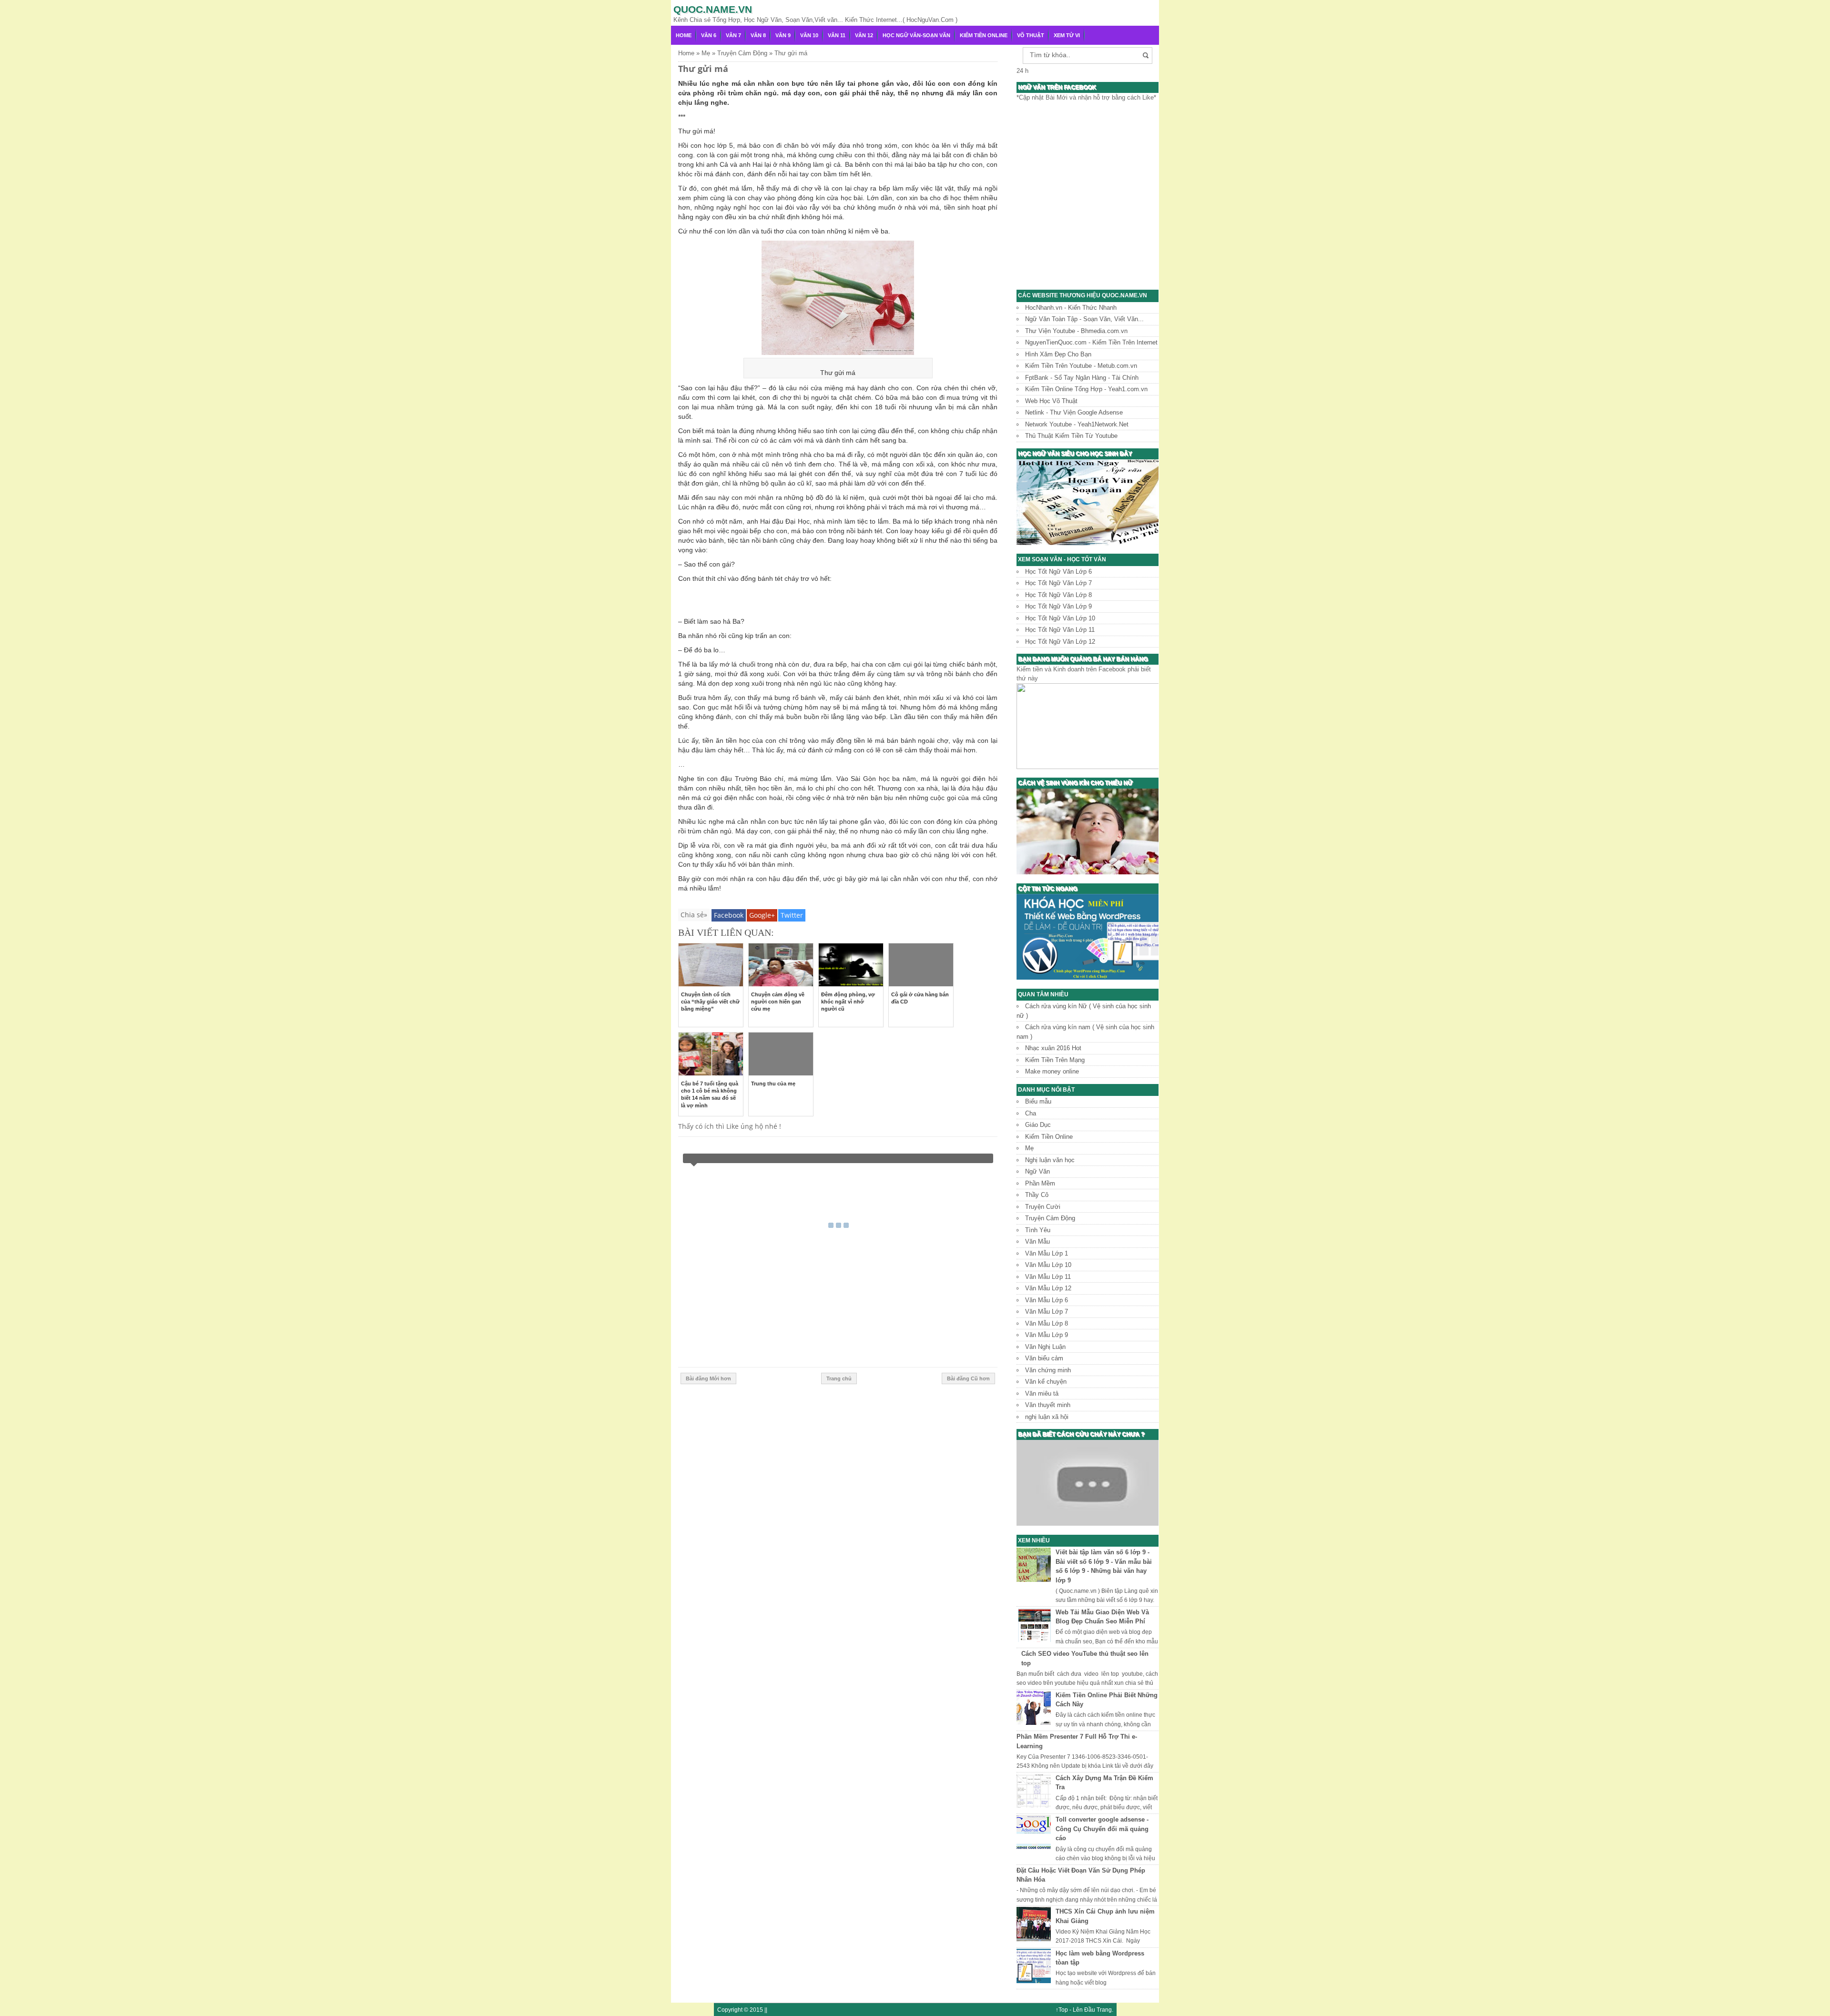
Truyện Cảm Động (1050, 1218)
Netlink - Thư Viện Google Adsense (1074, 412)
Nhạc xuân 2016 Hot (1053, 1048)
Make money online (1052, 1071)
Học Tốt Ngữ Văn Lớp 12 (1060, 642)
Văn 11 (837, 35)
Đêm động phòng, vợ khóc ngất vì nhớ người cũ (848, 1002)
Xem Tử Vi (1067, 35)
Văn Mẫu (1037, 1241)
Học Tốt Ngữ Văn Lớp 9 (1058, 606)
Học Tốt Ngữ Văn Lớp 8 (1058, 595)
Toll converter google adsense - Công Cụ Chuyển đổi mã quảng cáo (1102, 1829)
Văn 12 (864, 35)
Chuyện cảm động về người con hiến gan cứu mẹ (778, 1002)
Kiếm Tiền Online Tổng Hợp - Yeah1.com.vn (1086, 389)
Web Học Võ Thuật (1051, 401)
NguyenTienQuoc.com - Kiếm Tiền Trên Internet (1091, 342)
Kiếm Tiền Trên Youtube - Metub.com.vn (1081, 366)
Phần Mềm (1040, 1183)
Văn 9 (783, 35)
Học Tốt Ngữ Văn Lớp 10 (1060, 618)
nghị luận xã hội (1047, 1417)
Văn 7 (733, 35)
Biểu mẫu (1038, 1101)
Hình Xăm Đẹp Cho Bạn (1058, 354)
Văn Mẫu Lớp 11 (1048, 1277)
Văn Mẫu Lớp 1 (1047, 1253)
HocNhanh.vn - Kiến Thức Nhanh (1071, 308)
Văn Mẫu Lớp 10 (1048, 1265)
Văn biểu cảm (1044, 1358)
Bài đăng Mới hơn (708, 1378)
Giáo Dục (1038, 1125)
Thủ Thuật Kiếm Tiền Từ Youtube (1071, 436)
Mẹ (1029, 1148)
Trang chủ (839, 1378)
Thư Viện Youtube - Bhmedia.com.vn (1076, 331)
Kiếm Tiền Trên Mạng (1055, 1060)
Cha (1031, 1113)
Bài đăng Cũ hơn (968, 1378)
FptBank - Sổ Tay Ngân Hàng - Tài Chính (1082, 378)
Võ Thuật (1031, 35)
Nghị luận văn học (1050, 1160)
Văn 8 (758, 35)
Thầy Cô (1037, 1195)
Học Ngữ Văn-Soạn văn (916, 35)
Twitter (792, 915)
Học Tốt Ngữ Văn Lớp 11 (1060, 630)
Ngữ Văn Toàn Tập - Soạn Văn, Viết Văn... (1084, 319)
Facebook (729, 915)
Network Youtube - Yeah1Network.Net (1077, 424)
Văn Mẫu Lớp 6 (1047, 1300)
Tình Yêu (1038, 1230)
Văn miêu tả (1042, 1393)
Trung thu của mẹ (773, 1084)
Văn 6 (709, 35)
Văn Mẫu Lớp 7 (1047, 1312)
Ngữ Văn (1037, 1171)
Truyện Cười (1043, 1207)
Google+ (762, 915)
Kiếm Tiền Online (984, 35)
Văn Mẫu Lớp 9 (1047, 1335)
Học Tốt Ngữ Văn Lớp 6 (1058, 572)
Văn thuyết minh (1048, 1405)
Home (684, 35)
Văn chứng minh (1048, 1370)
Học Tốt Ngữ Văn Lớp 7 (1058, 583)
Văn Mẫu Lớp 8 (1047, 1323)
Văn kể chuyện (1046, 1382)
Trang (1104, 2010)
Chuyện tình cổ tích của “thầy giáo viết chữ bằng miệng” (710, 1002)
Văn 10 (809, 35)
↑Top (1062, 2010)
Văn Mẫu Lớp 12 (1048, 1288)
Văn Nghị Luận (1045, 1347)
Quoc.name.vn (713, 9)
